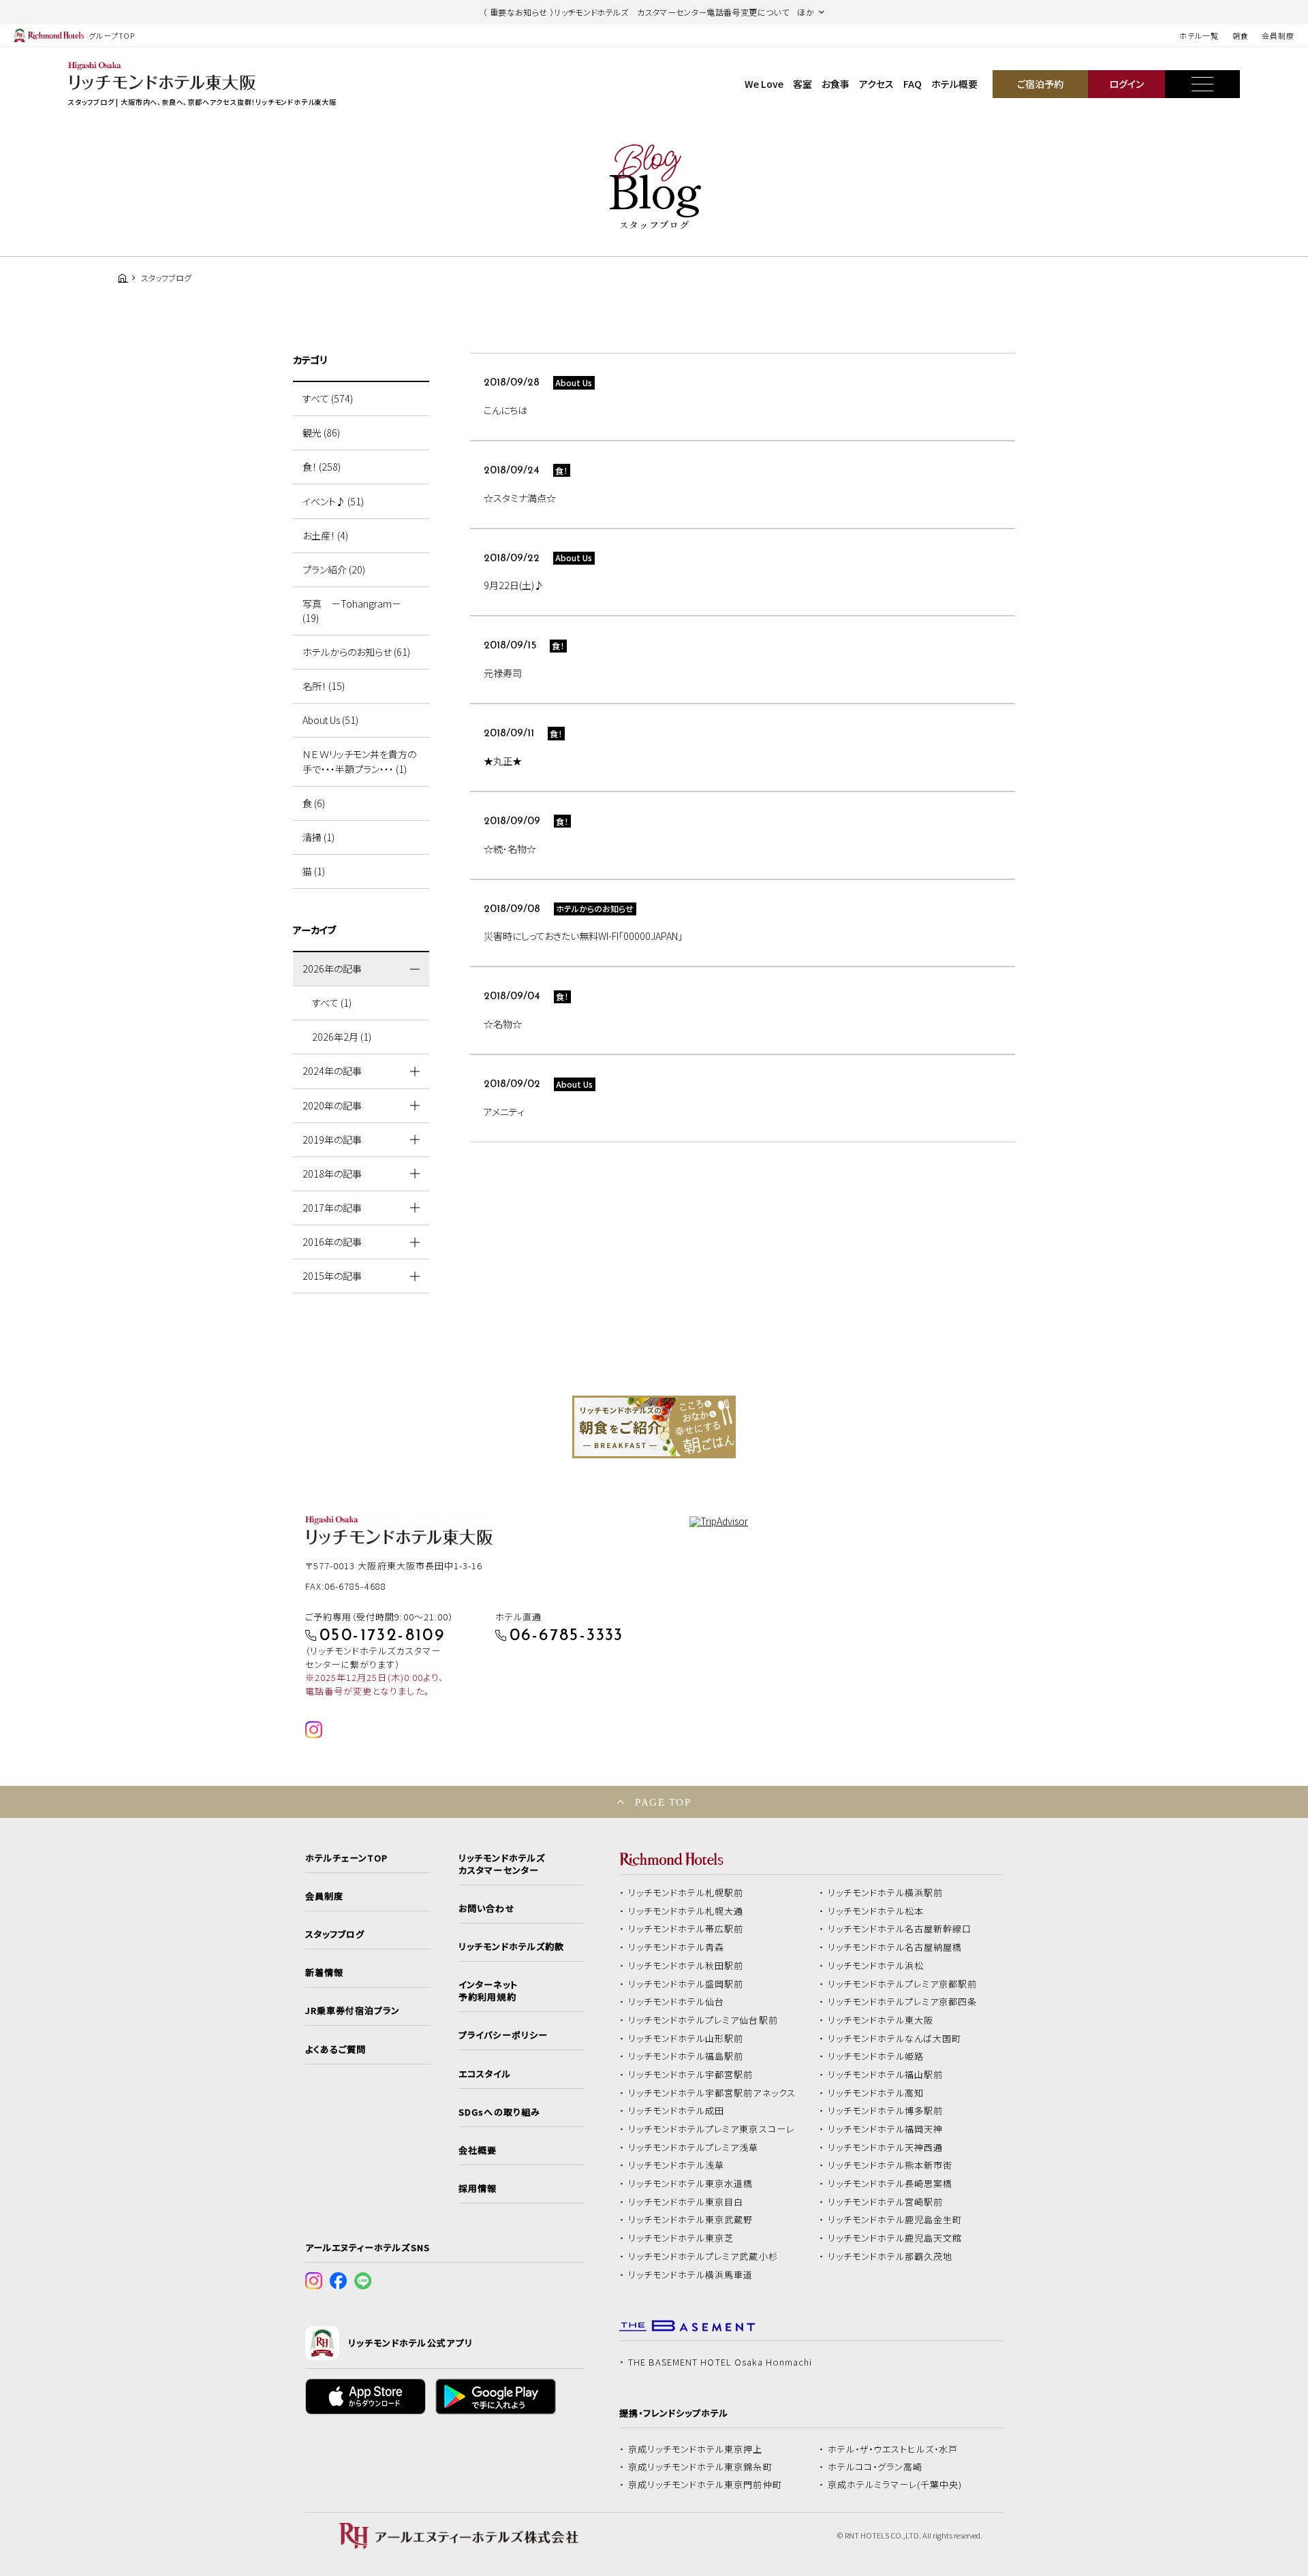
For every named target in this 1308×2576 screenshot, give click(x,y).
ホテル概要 (954, 84)
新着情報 (324, 1973)
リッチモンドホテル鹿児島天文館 (895, 2238)
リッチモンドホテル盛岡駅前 (686, 1984)
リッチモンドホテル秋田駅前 (686, 1966)
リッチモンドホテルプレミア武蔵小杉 (703, 2257)
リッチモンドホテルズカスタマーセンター (501, 1864)
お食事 (836, 84)
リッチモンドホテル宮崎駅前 (886, 2202)
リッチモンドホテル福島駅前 (686, 2056)
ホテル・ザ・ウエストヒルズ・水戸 (893, 2449)
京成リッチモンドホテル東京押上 (696, 2449)
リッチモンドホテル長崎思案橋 (890, 2184)
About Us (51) (330, 720)
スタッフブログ (335, 1934)
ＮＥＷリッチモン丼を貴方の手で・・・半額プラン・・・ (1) (359, 761)
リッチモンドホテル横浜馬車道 (691, 2275)
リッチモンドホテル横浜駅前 (886, 1893)
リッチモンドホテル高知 (876, 2093)
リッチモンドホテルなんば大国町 (895, 2039)
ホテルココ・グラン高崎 (875, 2467)
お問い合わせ (486, 1909)
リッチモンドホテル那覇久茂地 (890, 2257)
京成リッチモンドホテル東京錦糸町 (700, 2467)
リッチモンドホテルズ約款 (511, 1947)
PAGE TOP (663, 1802)
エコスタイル (484, 2074)
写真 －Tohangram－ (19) (352, 611)
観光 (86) (321, 433)
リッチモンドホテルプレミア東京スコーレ (711, 2129)
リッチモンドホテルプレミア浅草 (694, 2148)
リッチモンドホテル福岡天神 (886, 2129)
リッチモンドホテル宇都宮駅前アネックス (712, 2093)
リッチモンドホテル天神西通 (886, 2148)
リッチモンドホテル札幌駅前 (686, 1893)
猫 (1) (314, 871)
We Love (764, 84)
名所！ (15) (324, 686)
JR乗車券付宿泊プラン (353, 2011)
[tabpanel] (654, 1427)
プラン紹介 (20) (334, 569)
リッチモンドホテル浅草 (676, 2165)
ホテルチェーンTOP (346, 1858)
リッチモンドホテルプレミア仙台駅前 (703, 2020)
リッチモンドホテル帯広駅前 (686, 1929)
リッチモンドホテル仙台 (676, 2002)
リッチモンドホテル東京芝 (681, 2238)
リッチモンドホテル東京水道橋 (691, 2184)
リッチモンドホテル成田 (676, 2111)
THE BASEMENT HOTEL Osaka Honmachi (720, 2362)
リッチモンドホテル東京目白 (686, 2202)
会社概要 (478, 2150)
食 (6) (314, 803)
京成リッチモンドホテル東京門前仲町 (705, 2485)
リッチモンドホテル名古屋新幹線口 (900, 1929)
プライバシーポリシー (503, 2035)
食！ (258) (322, 467)
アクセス (876, 84)
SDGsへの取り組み (499, 2112)
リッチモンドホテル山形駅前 (686, 2039)
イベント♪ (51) (333, 501)
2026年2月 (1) (342, 1037)
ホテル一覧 (1199, 35)
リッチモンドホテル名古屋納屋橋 (895, 1947)
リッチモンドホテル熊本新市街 (890, 2165)
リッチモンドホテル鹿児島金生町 (895, 2220)
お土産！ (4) (325, 535)
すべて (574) (328, 398)
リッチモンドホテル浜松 (876, 1966)
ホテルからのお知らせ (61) (356, 652)
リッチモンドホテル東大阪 (881, 2020)
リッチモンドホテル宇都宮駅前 (691, 2075)
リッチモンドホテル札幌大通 (686, 1911)
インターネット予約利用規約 (488, 1991)
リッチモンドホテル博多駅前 (886, 2111)
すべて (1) (332, 1003)
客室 (803, 84)
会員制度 (1278, 35)
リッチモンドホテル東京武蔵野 (691, 2220)
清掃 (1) (318, 837)
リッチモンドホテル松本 (876, 1911)
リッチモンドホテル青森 (676, 1947)
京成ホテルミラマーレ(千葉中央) (895, 2485)
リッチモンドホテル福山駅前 (886, 2075)
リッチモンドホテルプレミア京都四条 (903, 2002)
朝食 (1241, 35)
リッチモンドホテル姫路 (876, 2056)
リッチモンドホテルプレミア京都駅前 (903, 1984)
